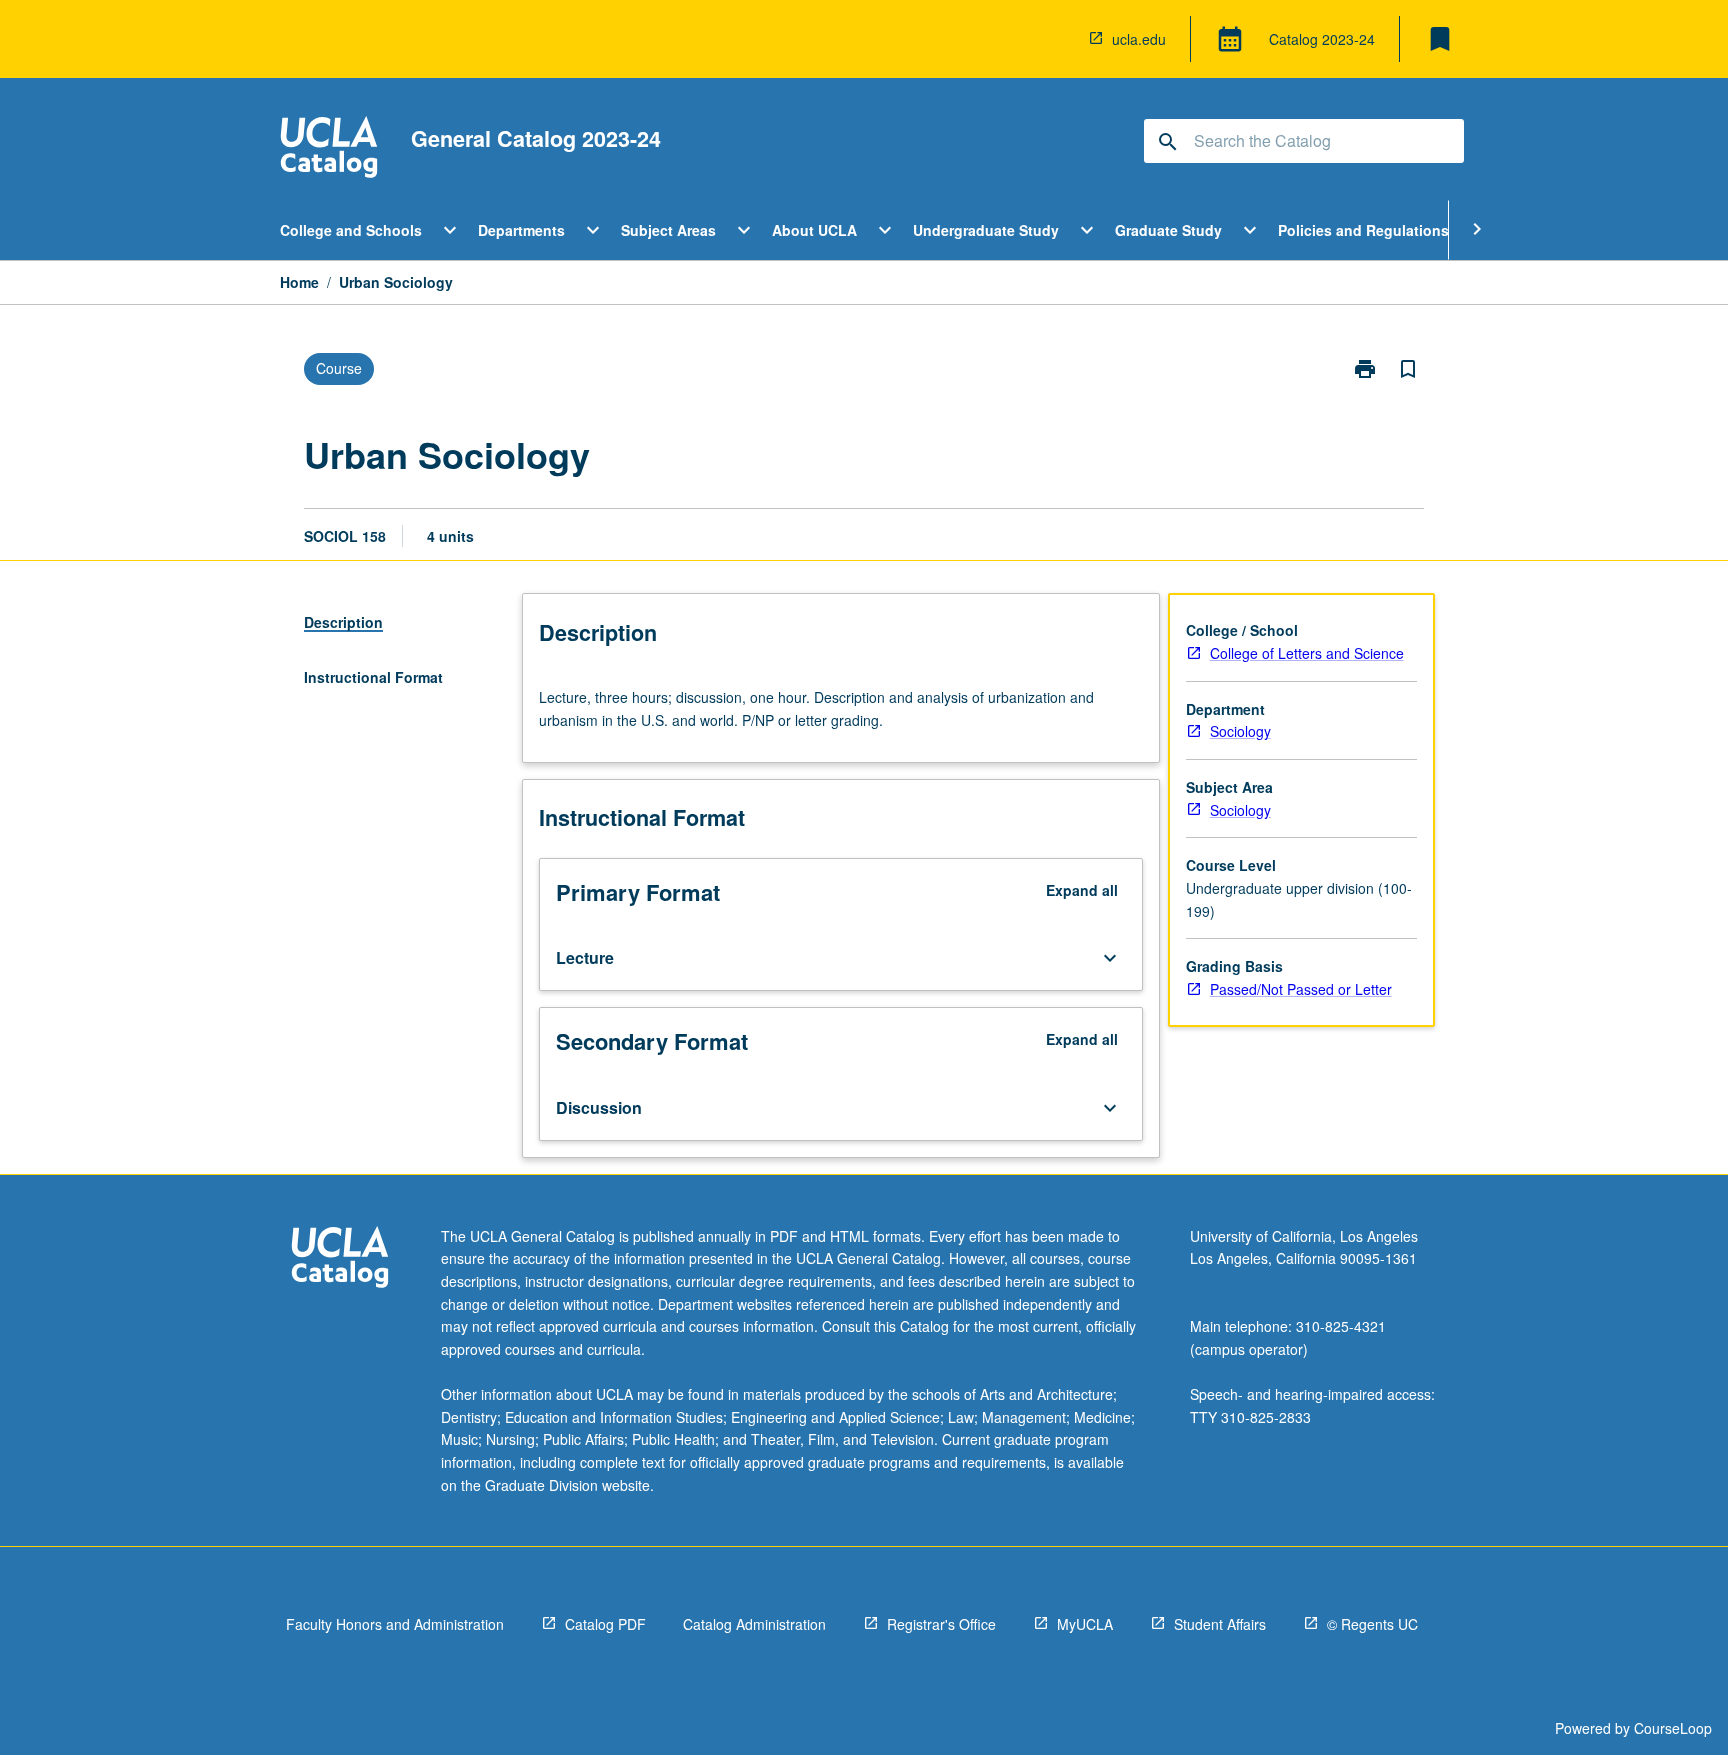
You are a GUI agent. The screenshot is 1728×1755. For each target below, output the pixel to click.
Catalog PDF (605, 1624)
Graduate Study (1168, 230)
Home (299, 282)
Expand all (1082, 890)
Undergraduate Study (986, 230)
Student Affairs (1220, 1624)
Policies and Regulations (1363, 230)
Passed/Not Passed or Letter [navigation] (1301, 989)
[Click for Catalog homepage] (329, 149)
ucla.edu (1139, 39)
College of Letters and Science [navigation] (1307, 653)
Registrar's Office (941, 1624)
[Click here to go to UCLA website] (340, 1259)
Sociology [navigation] (1240, 731)
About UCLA (814, 230)
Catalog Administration (754, 1624)
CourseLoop (1673, 1728)
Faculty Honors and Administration (395, 1624)
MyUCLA (1085, 1624)
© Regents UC (1372, 1624)
